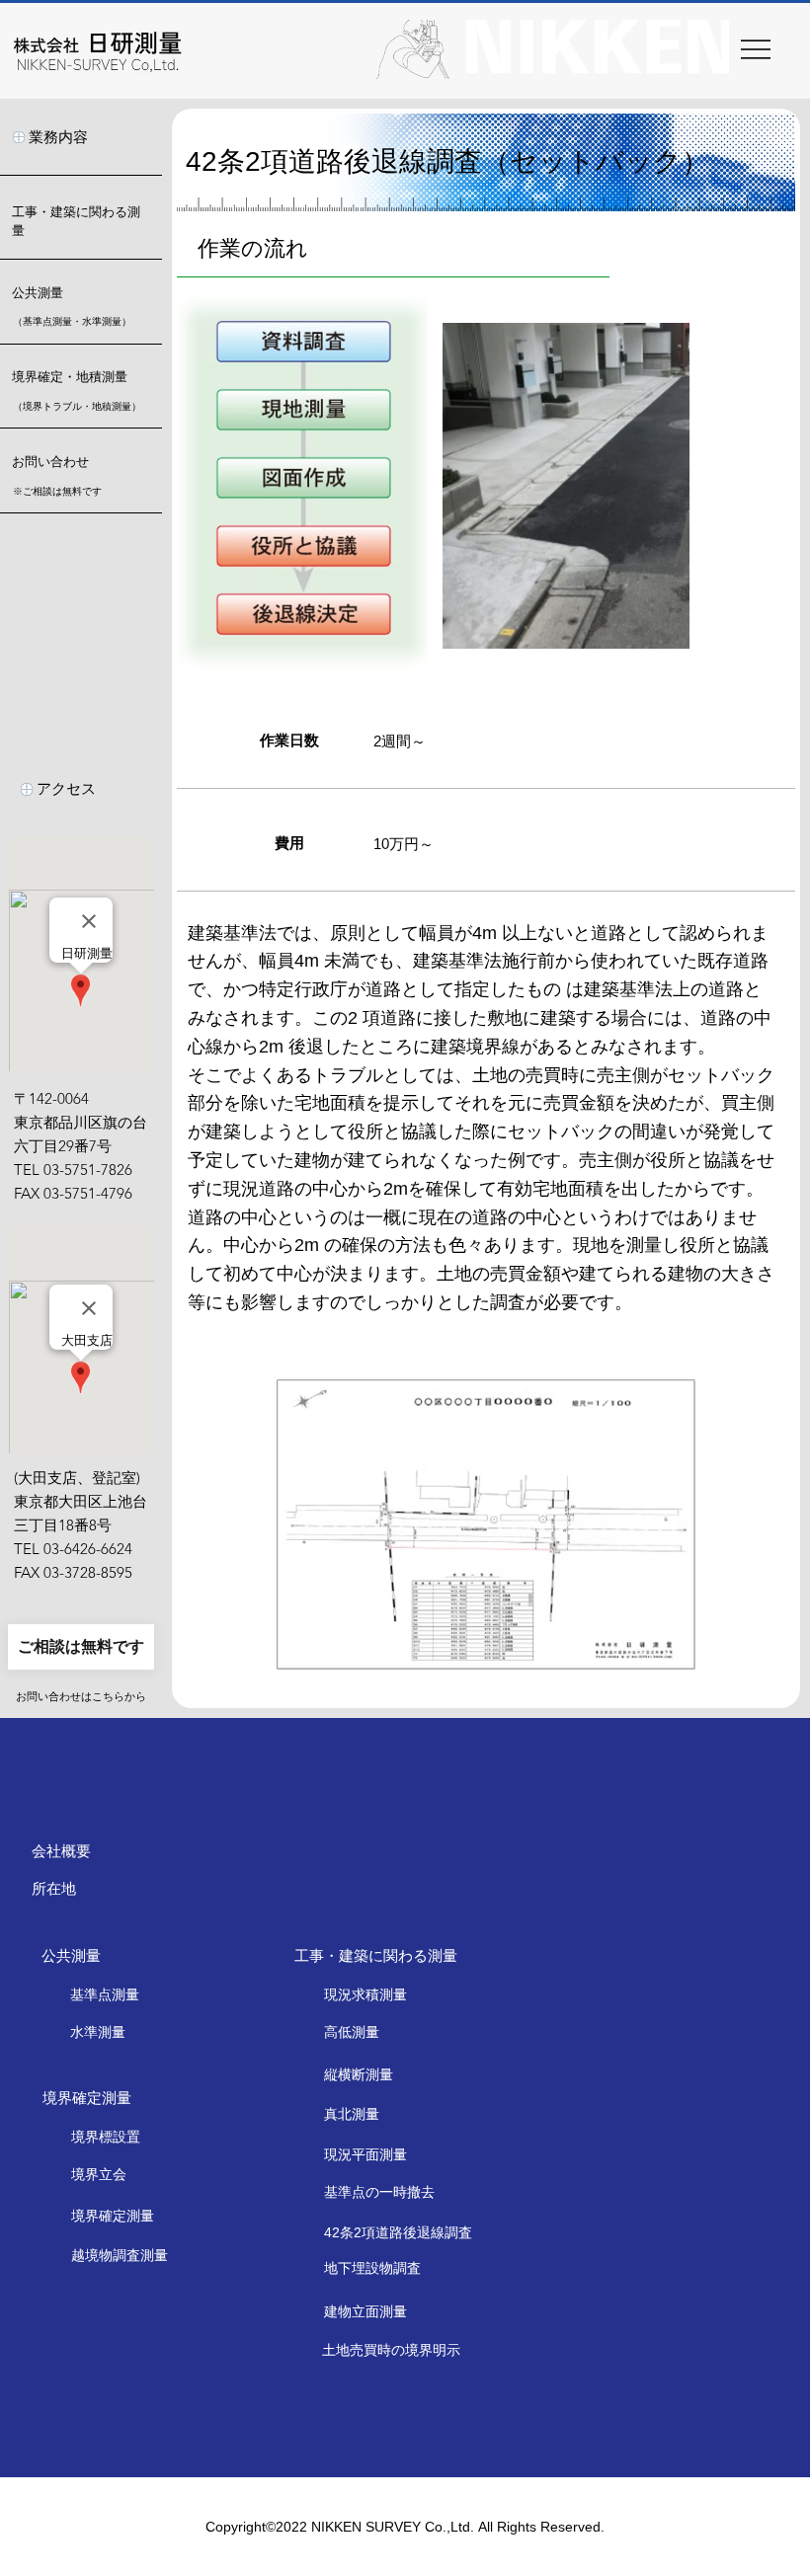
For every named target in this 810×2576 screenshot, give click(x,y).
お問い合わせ (50, 462)
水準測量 (98, 2032)
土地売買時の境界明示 (391, 2350)
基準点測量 (105, 1994)
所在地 (54, 1888)
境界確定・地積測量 (70, 377)
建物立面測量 (365, 2311)
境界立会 (99, 2174)
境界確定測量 (113, 2216)
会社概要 (61, 1851)
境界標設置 (106, 2137)
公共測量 (38, 293)
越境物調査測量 (120, 2255)
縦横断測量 (359, 2074)
